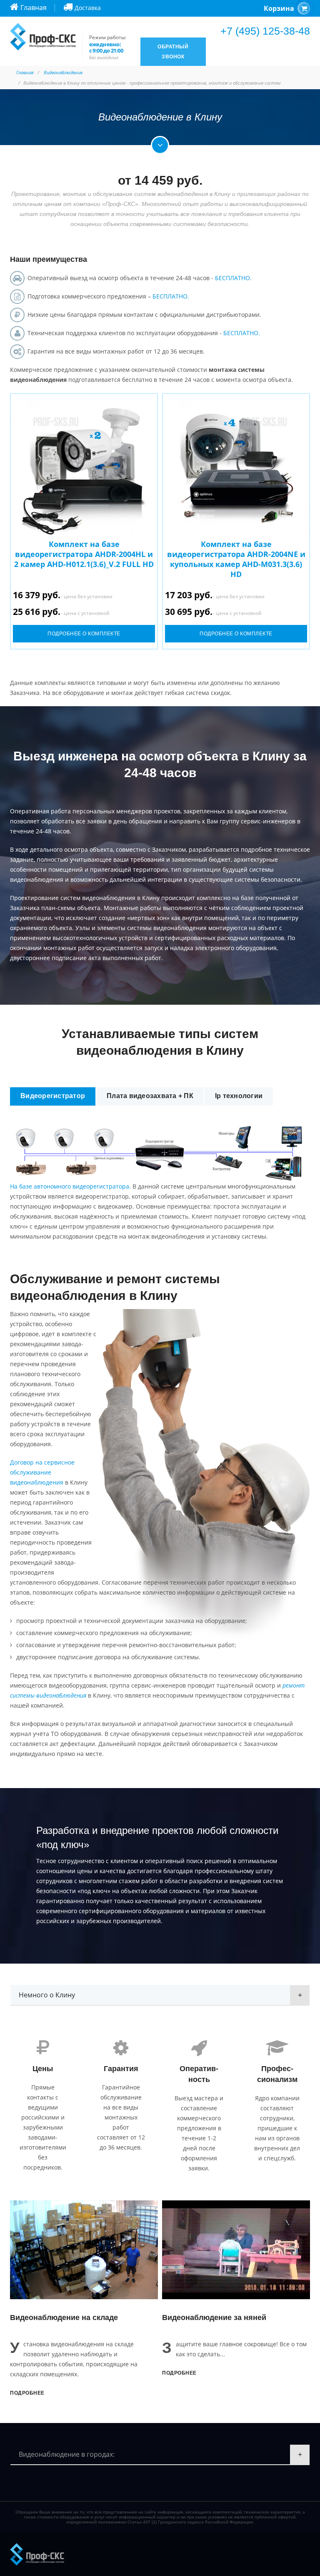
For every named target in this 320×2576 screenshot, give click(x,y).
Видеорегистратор (53, 1096)
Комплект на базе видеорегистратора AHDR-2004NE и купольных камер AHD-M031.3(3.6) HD (236, 559)
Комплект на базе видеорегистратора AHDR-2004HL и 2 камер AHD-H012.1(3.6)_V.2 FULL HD (84, 554)
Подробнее (27, 2393)
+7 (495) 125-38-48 (265, 31)
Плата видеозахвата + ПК (150, 1096)
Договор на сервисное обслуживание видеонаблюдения (42, 1472)
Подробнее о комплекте (84, 634)
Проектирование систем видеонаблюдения (73, 898)
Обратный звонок (173, 52)
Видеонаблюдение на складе (64, 2318)
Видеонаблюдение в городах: (67, 2454)
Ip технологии (239, 1096)
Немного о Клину (47, 1995)
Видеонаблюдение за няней (214, 2318)
